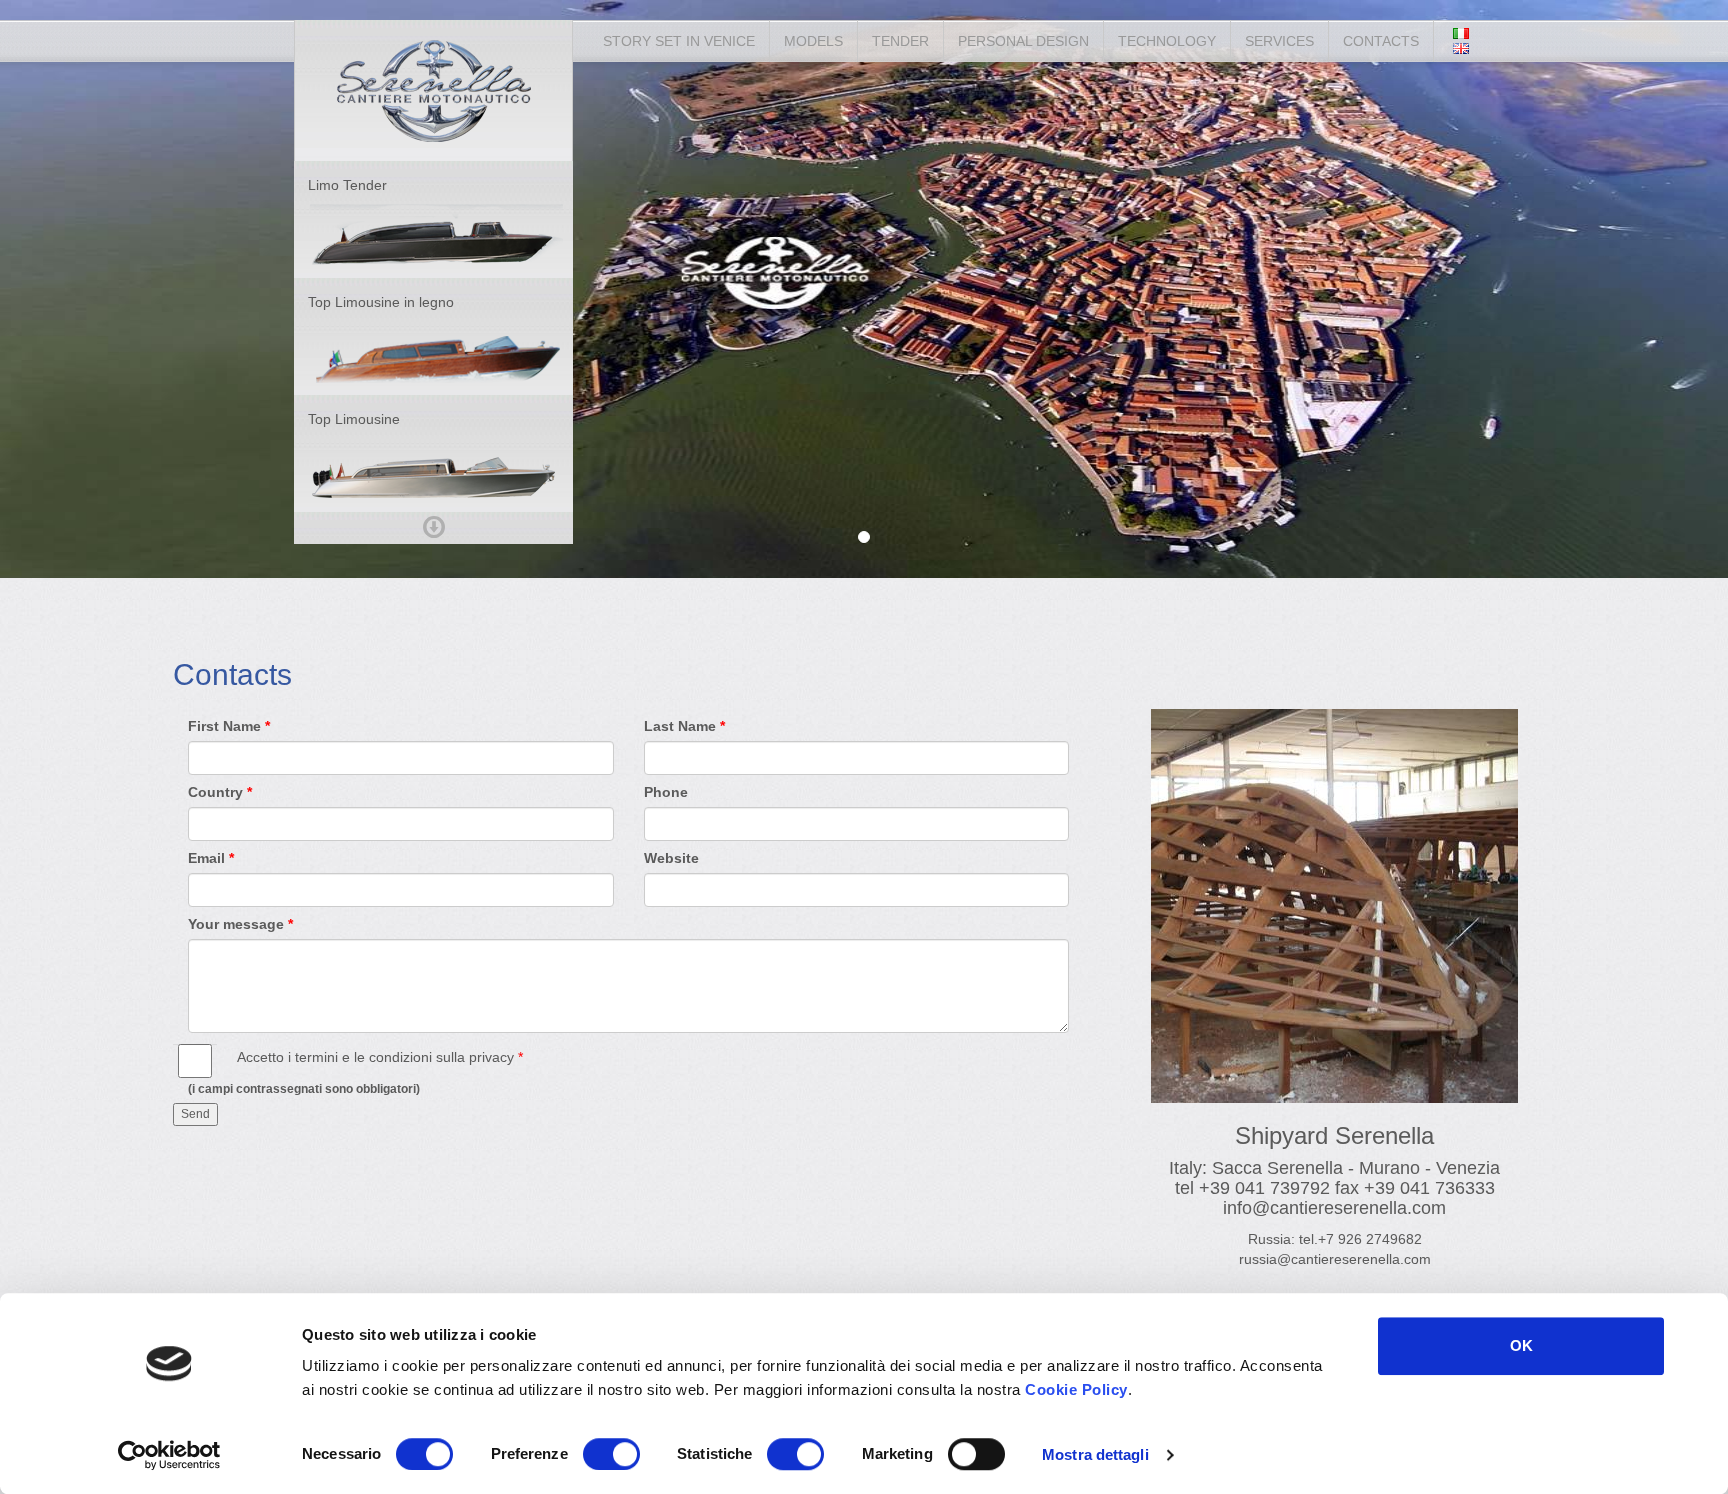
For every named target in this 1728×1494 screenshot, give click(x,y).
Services (1279, 41)
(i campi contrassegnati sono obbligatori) (304, 1089)
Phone (666, 792)
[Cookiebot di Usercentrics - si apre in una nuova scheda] (169, 1455)
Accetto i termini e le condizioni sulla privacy (375, 1057)
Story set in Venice (679, 41)
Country (215, 792)
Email (206, 858)
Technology (1167, 41)
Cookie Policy (1076, 1389)
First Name (224, 726)
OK (1521, 1345)
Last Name (680, 726)
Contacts (1381, 41)
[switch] (611, 1454)
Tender (900, 41)
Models (813, 41)
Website (671, 858)
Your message (236, 924)
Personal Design (1023, 41)
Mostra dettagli (1095, 1454)
